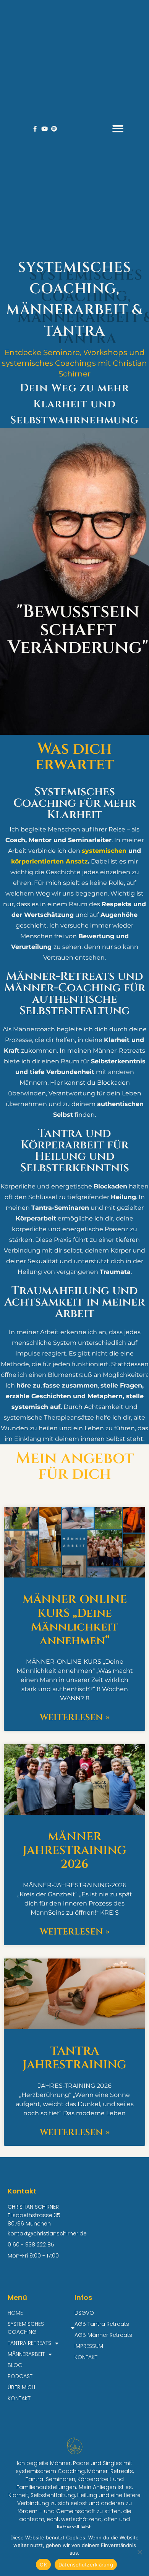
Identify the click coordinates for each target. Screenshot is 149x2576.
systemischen (104, 851)
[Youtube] (45, 129)
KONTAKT (19, 2398)
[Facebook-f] (35, 129)
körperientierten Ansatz (49, 861)
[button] (118, 129)
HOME (15, 2313)
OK (43, 2565)
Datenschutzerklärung (86, 2565)
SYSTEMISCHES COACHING (26, 2328)
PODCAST (20, 2376)
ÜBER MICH (21, 2387)
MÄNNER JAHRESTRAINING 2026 (74, 1851)
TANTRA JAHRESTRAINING (74, 2058)
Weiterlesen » (75, 1718)
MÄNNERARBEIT (26, 2354)
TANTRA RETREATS (29, 2343)
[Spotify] (54, 129)
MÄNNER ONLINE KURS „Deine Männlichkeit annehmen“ (75, 1620)
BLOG (15, 2365)
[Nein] (139, 2552)
